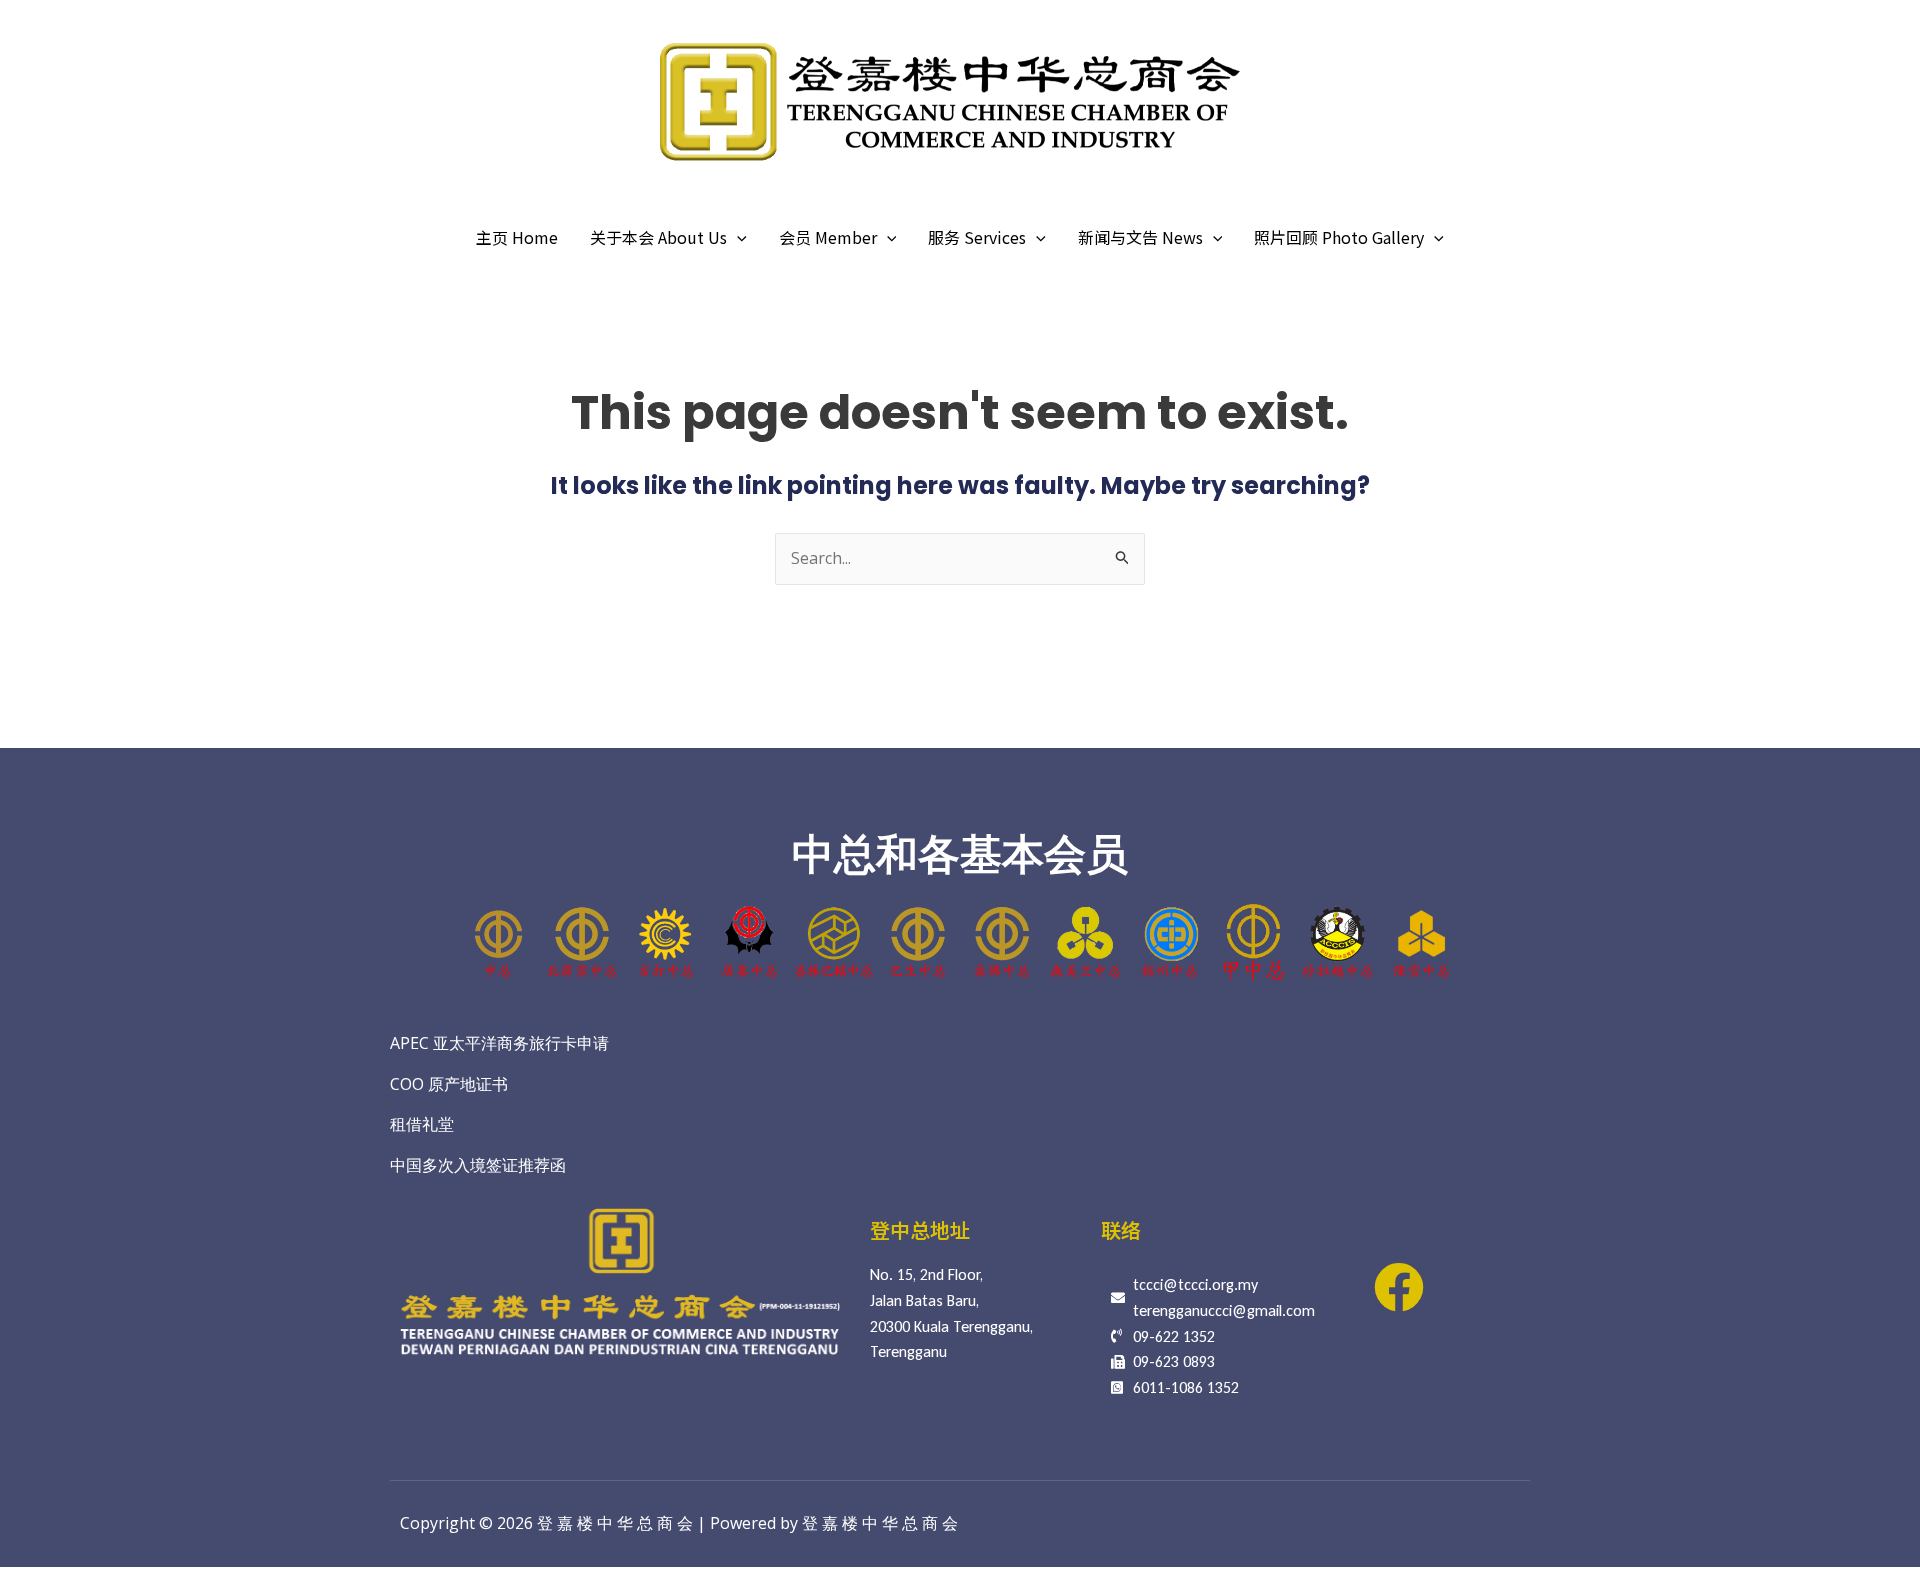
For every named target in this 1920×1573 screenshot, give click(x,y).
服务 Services (977, 237)
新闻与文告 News (1140, 237)
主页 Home (517, 237)
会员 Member (828, 237)
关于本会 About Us (658, 237)
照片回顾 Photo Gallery (1339, 237)
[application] (737, 237)
